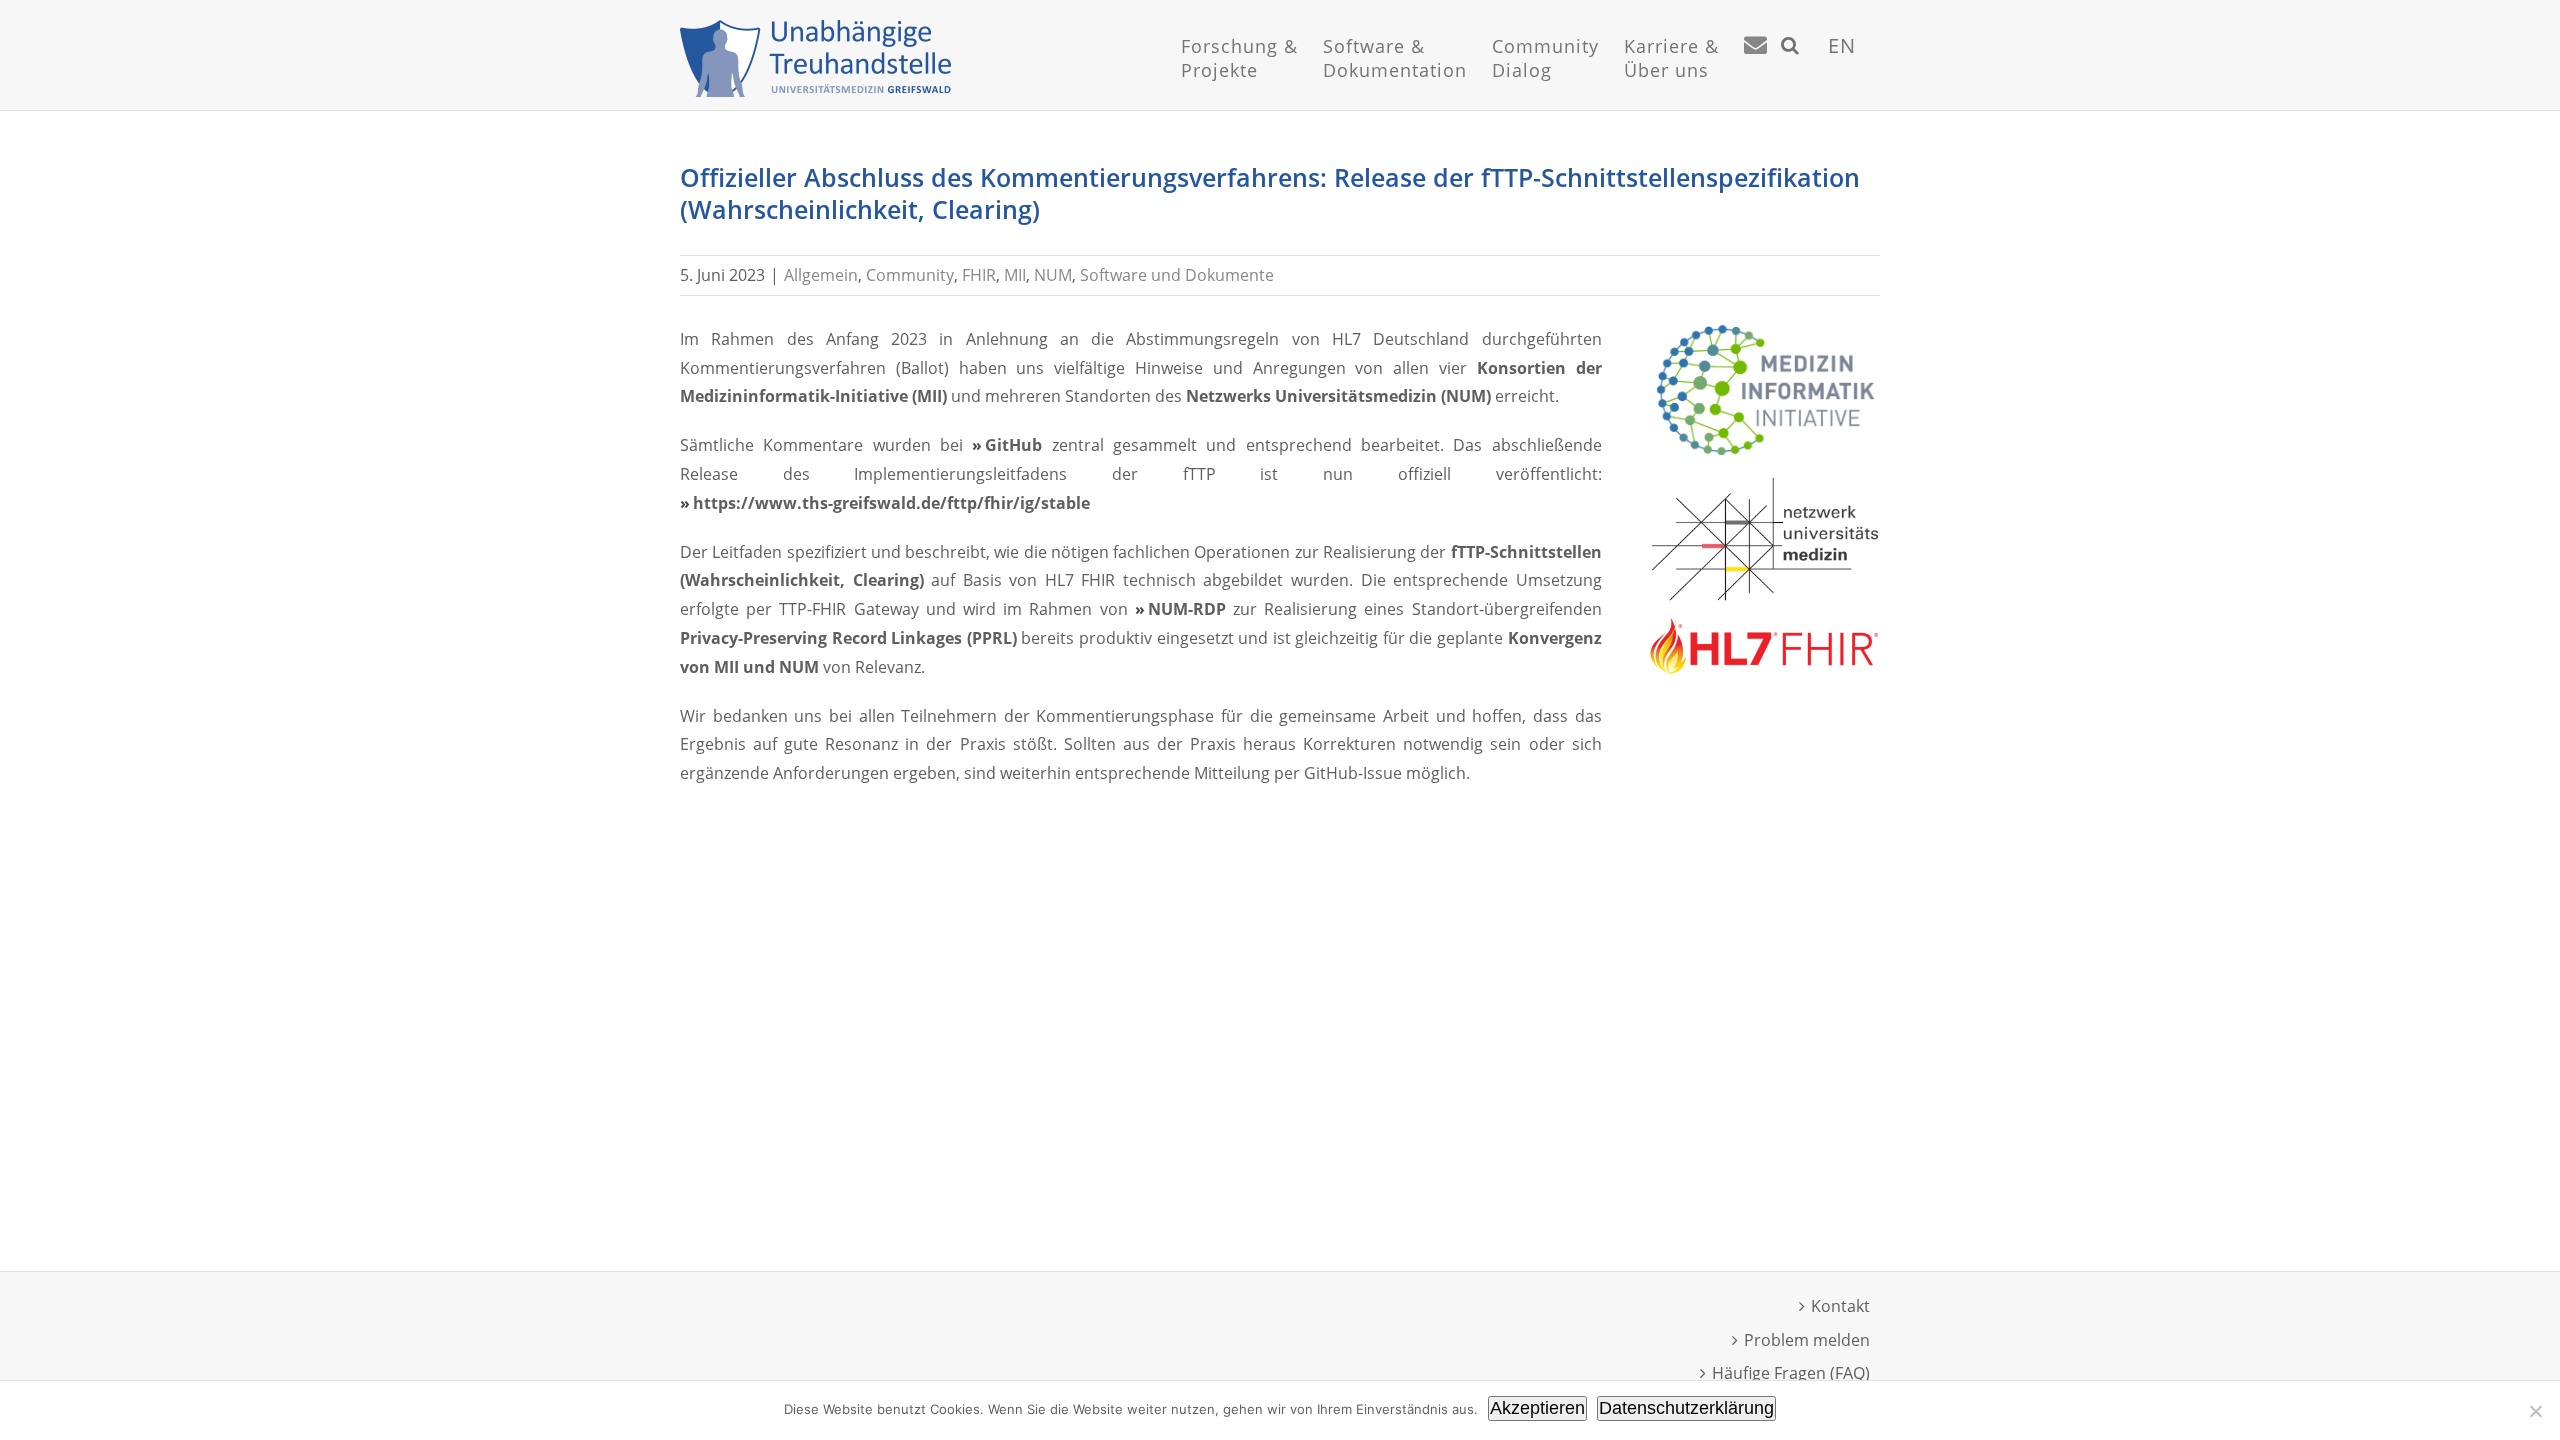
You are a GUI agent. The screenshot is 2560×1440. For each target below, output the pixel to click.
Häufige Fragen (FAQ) (1791, 1373)
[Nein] (2535, 1411)
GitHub (1013, 445)
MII (1015, 275)
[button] (1790, 70)
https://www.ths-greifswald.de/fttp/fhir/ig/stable (891, 503)
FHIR (979, 275)
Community (910, 275)
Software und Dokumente (1177, 275)
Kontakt (1840, 1306)
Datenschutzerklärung (1686, 1408)
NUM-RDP (1187, 609)
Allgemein (821, 275)
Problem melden (1807, 1340)
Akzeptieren (1537, 1408)
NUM (1053, 275)
